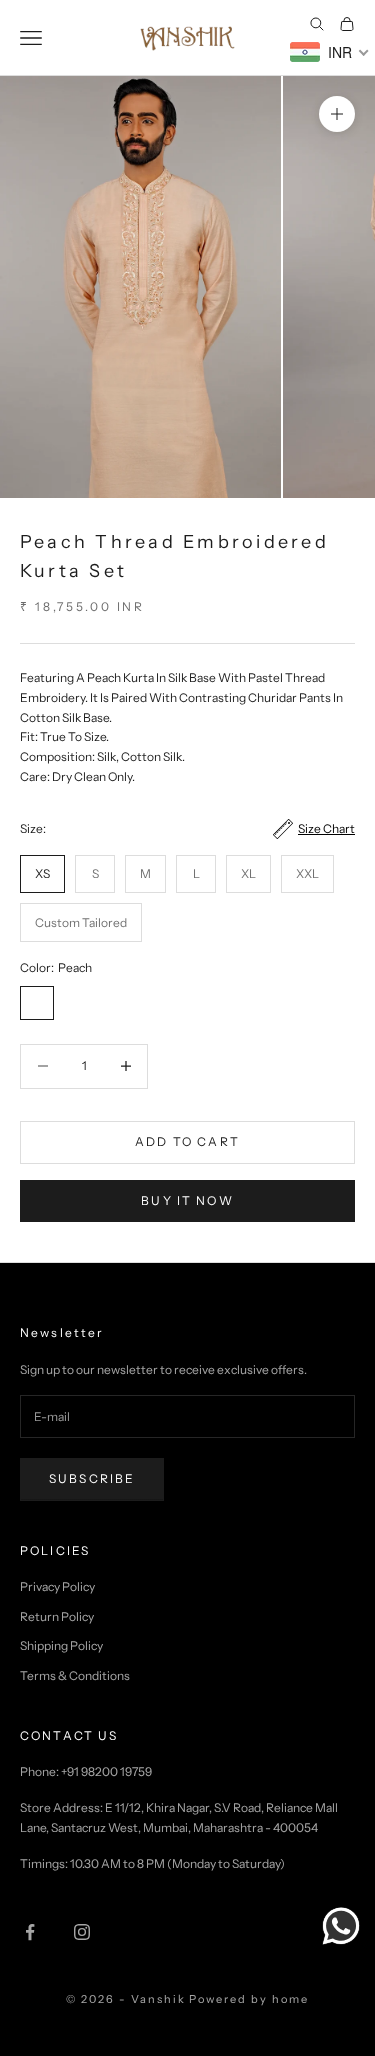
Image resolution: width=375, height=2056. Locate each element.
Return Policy (57, 1616)
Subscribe (92, 1478)
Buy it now (187, 1200)
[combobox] (330, 52)
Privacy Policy (57, 1586)
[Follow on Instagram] (82, 1932)
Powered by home (249, 1999)
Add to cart (187, 1141)
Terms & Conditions (75, 1675)
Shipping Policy (61, 1645)
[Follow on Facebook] (30, 1932)
